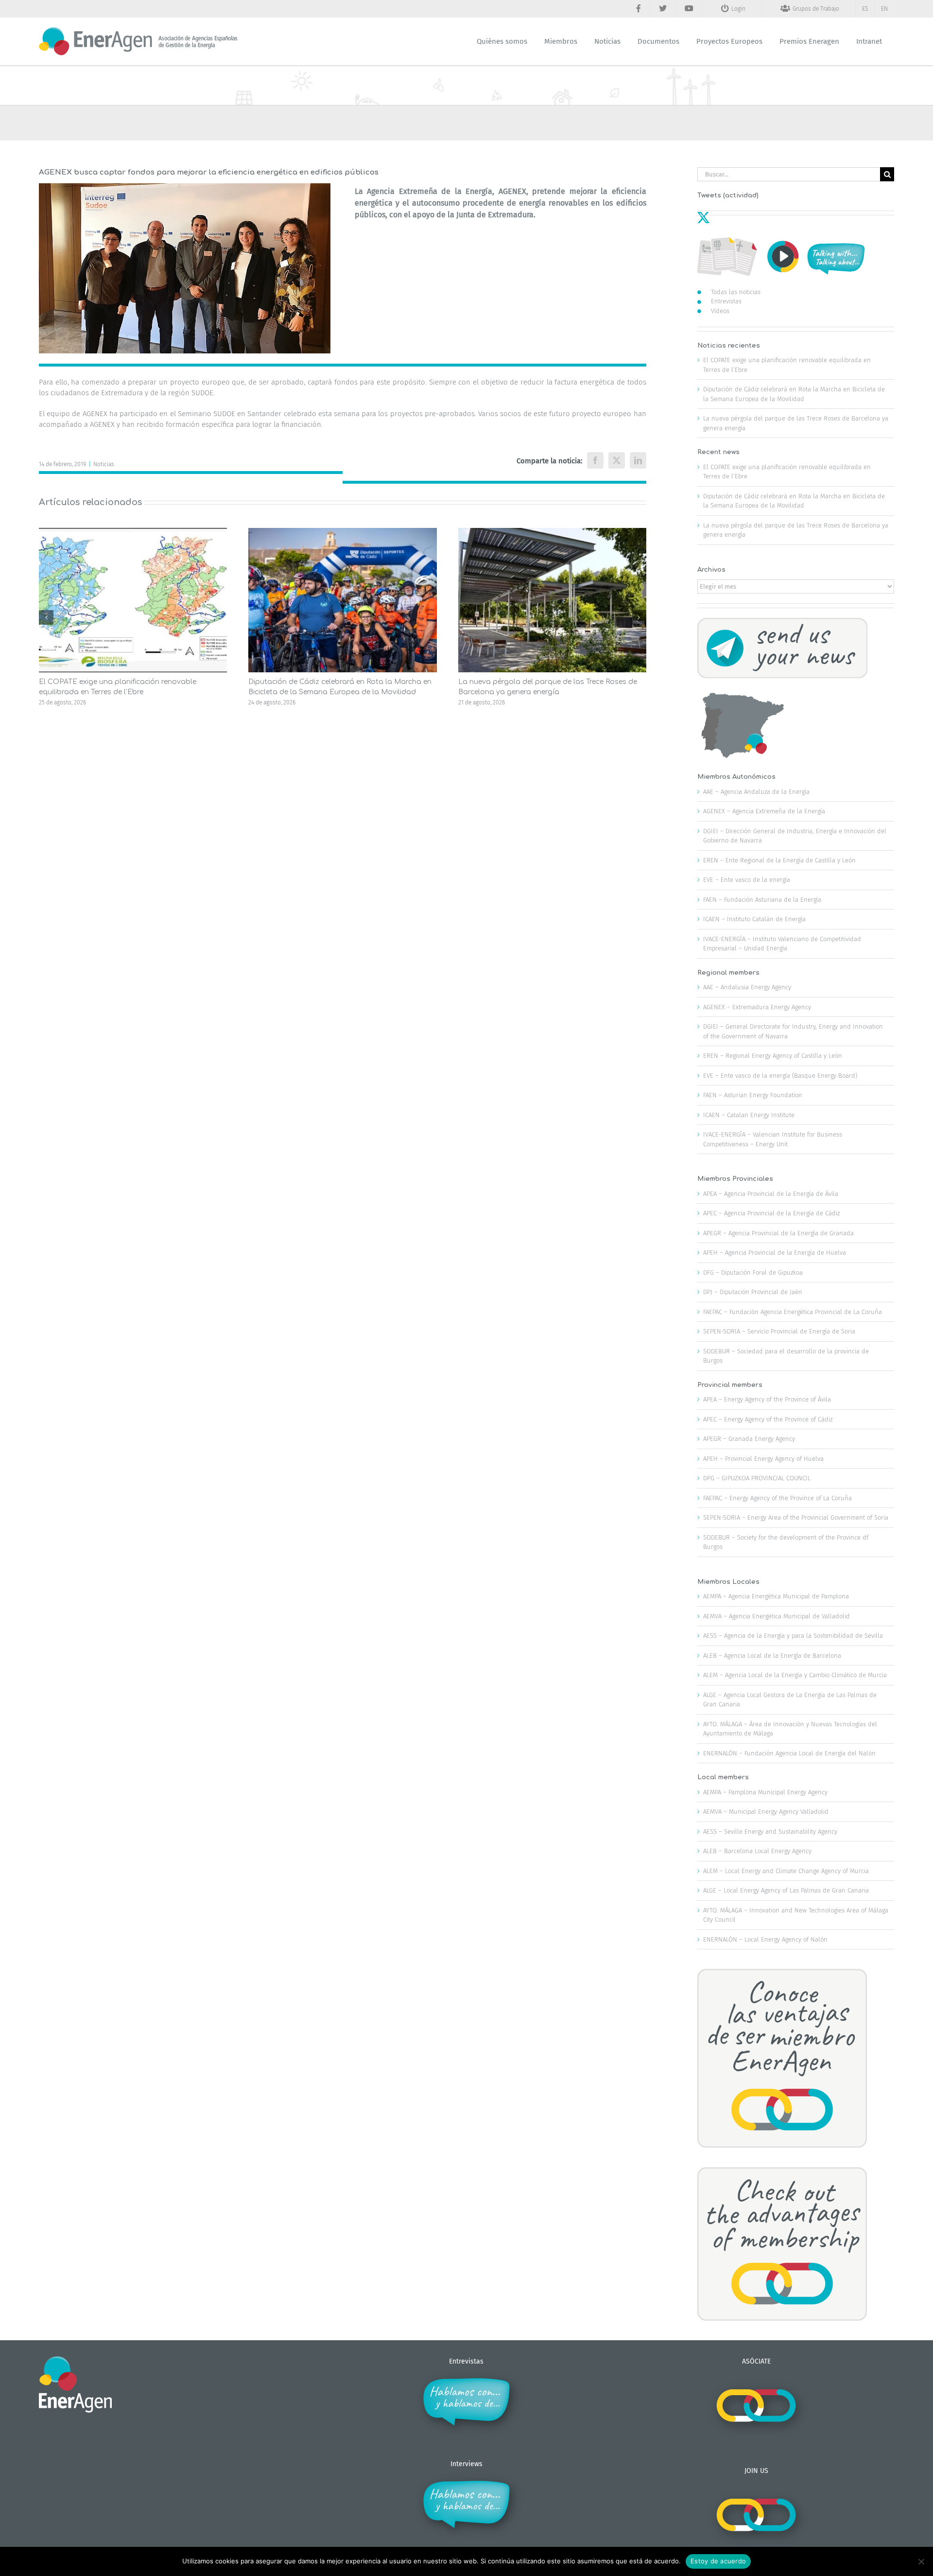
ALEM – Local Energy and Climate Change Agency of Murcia (786, 1871)
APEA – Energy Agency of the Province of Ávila (767, 1399)
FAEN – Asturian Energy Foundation (753, 1095)
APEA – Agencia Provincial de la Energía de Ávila (771, 1194)
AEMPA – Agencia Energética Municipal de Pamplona (776, 1596)
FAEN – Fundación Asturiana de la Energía (762, 900)
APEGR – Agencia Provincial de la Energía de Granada (778, 1233)
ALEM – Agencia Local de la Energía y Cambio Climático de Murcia (795, 1675)
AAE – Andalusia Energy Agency (747, 987)
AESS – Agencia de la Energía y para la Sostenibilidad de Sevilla (793, 1636)
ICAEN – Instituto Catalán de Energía (754, 919)
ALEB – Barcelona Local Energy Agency (757, 1851)
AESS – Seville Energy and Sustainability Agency (770, 1831)
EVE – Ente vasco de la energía (747, 880)
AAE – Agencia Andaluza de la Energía (756, 792)
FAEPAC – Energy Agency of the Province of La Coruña (777, 1498)
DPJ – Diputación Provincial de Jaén (753, 1292)
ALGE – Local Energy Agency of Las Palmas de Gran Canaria (786, 1890)
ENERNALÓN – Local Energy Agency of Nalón (765, 1939)
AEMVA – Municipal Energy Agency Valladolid (766, 1812)
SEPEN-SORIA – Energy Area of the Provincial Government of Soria (796, 1517)
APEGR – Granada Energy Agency (749, 1439)
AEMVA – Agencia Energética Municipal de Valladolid (777, 1616)
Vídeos (720, 311)
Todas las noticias (736, 292)
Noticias (104, 464)
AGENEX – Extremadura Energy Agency (757, 1007)
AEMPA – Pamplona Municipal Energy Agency (765, 1792)
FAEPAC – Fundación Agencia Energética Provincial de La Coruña (793, 1312)
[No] (921, 2561)
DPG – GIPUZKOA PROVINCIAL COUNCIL (757, 1478)
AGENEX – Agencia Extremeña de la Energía (764, 811)
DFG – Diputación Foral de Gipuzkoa (753, 1272)
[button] (46, 617)
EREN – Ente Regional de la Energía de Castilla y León (779, 860)
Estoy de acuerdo (718, 2561)
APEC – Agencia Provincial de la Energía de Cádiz (771, 1213)
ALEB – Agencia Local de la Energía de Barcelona (772, 1656)
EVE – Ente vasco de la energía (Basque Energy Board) (780, 1076)
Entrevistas (726, 301)
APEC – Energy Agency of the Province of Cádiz (768, 1419)
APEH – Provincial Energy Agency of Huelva (763, 1459)
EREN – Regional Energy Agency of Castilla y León (773, 1056)
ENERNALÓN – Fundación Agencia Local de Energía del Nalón (789, 1753)
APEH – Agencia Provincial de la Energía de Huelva (775, 1253)
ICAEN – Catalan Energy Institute (749, 1115)
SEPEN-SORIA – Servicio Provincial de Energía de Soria (779, 1331)
